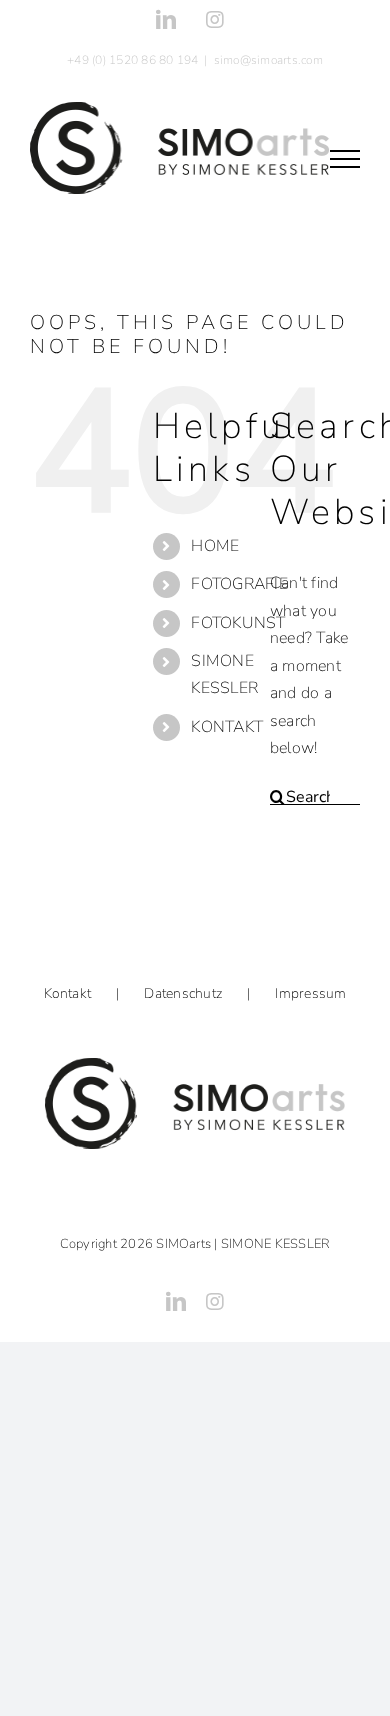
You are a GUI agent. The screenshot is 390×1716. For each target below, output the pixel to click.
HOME (215, 546)
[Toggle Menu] (345, 159)
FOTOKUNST (238, 623)
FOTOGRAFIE (239, 584)
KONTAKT (227, 727)
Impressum (310, 993)
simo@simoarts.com (268, 60)
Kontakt (68, 993)
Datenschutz (183, 993)
